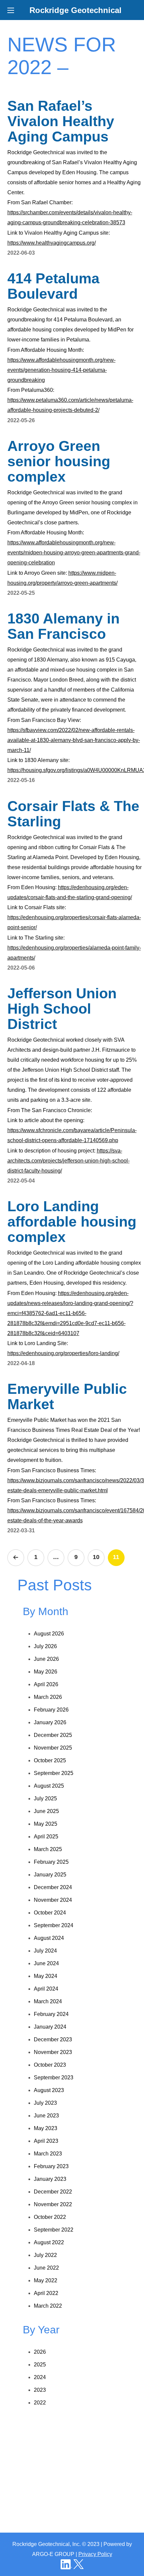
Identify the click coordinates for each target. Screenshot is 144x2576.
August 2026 (49, 1634)
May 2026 (46, 1672)
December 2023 (53, 2039)
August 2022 (49, 2242)
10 (96, 1557)
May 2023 (46, 2128)
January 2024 (50, 2027)
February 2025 (51, 1862)
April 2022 (46, 2293)
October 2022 (50, 2217)
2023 (40, 2390)
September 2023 (54, 2078)
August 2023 (49, 2090)
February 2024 (51, 2014)
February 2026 (51, 1710)
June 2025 (46, 1811)
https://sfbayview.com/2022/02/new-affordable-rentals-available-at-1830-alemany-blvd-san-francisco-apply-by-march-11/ (74, 740)
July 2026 (45, 1646)
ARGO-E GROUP (53, 2554)
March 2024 (48, 2001)
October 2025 (50, 1760)
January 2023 (50, 2179)
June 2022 (46, 2268)
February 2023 (51, 2166)
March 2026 (48, 1697)
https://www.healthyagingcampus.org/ (52, 243)
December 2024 (53, 1887)
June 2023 (46, 2116)
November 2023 (53, 2052)
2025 (40, 2365)
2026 (40, 2352)
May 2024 (46, 1976)
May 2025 (46, 1824)
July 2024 (45, 1951)
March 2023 (48, 2154)
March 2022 (48, 2306)
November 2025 (53, 1748)
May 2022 (46, 2280)
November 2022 (53, 2204)
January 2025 (50, 1875)
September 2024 (54, 1925)
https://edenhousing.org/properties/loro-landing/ (63, 1353)
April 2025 (46, 1837)
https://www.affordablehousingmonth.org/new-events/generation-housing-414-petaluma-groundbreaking (61, 370)
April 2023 (46, 2141)
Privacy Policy (95, 2554)
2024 (40, 2377)
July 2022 (45, 2255)
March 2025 (48, 1849)
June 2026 (46, 1659)
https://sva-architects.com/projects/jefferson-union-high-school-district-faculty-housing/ (68, 1161)
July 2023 (45, 2103)
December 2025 (53, 1735)
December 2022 (53, 2192)
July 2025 (45, 1798)
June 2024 (46, 1963)
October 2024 (50, 1913)
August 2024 (49, 1938)
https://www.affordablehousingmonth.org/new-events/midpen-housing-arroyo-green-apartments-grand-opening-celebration (74, 553)
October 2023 (50, 2065)
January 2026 (50, 1722)
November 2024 (53, 1900)
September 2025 (54, 1773)
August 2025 (49, 1786)
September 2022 (54, 2230)
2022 (40, 2403)
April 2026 (46, 1684)
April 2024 (46, 1989)
